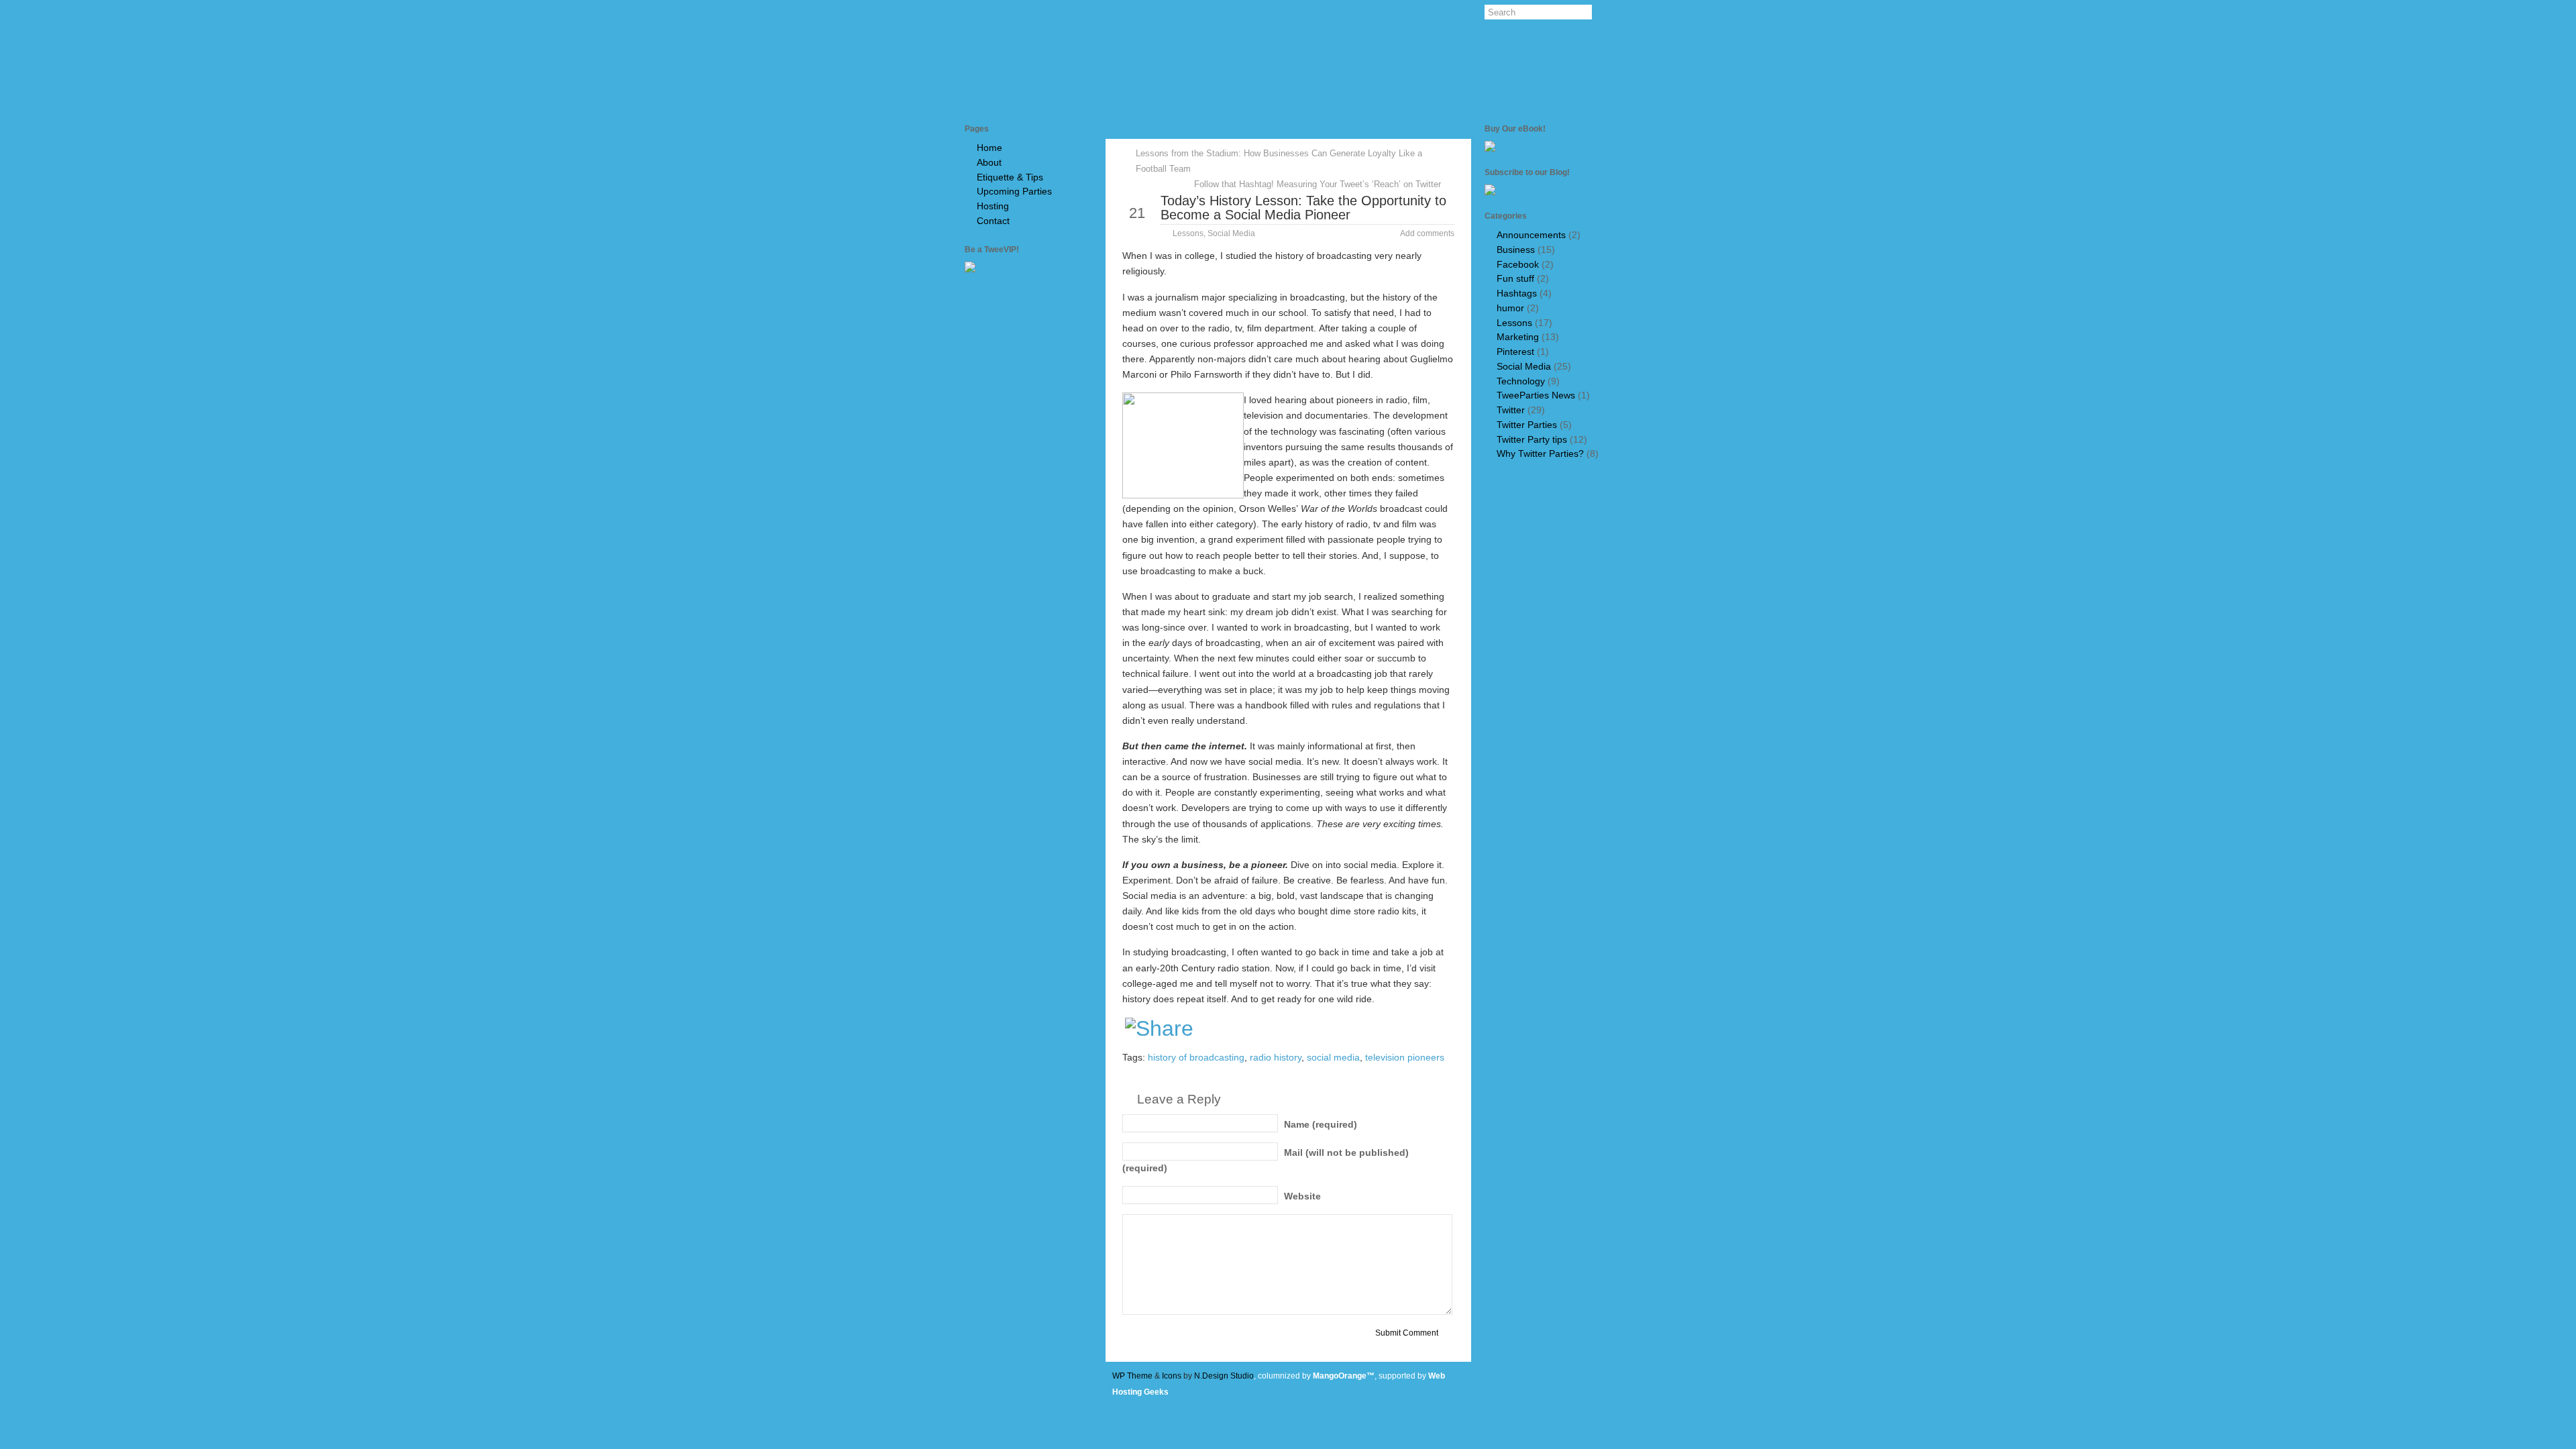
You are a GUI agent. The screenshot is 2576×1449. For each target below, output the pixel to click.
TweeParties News (1536, 395)
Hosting (993, 206)
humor (1510, 308)
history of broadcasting (1196, 1058)
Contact (993, 221)
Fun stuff (1515, 279)
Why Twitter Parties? (1540, 454)
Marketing (1518, 337)
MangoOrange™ (1344, 1376)
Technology (1521, 381)
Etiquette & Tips (1010, 177)
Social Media (1231, 233)
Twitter (1511, 410)
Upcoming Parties (1014, 192)
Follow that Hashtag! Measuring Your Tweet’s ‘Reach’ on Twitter (1318, 184)
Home (989, 148)
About (989, 163)
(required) (1321, 1125)
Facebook (1518, 265)
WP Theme (1132, 1376)
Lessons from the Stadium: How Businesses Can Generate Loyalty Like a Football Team (1279, 161)
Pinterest (1515, 352)
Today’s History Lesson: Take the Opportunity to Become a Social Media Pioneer (1303, 207)
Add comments (1427, 233)
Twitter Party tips (1532, 440)
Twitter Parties (1527, 425)
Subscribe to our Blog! (1527, 172)
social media (1333, 1058)
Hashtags (1517, 293)
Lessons (1188, 233)
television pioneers (1405, 1058)
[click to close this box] (1090, 129)
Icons (1172, 1376)
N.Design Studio (1224, 1376)
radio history (1276, 1058)
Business (1516, 250)
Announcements (1531, 235)
